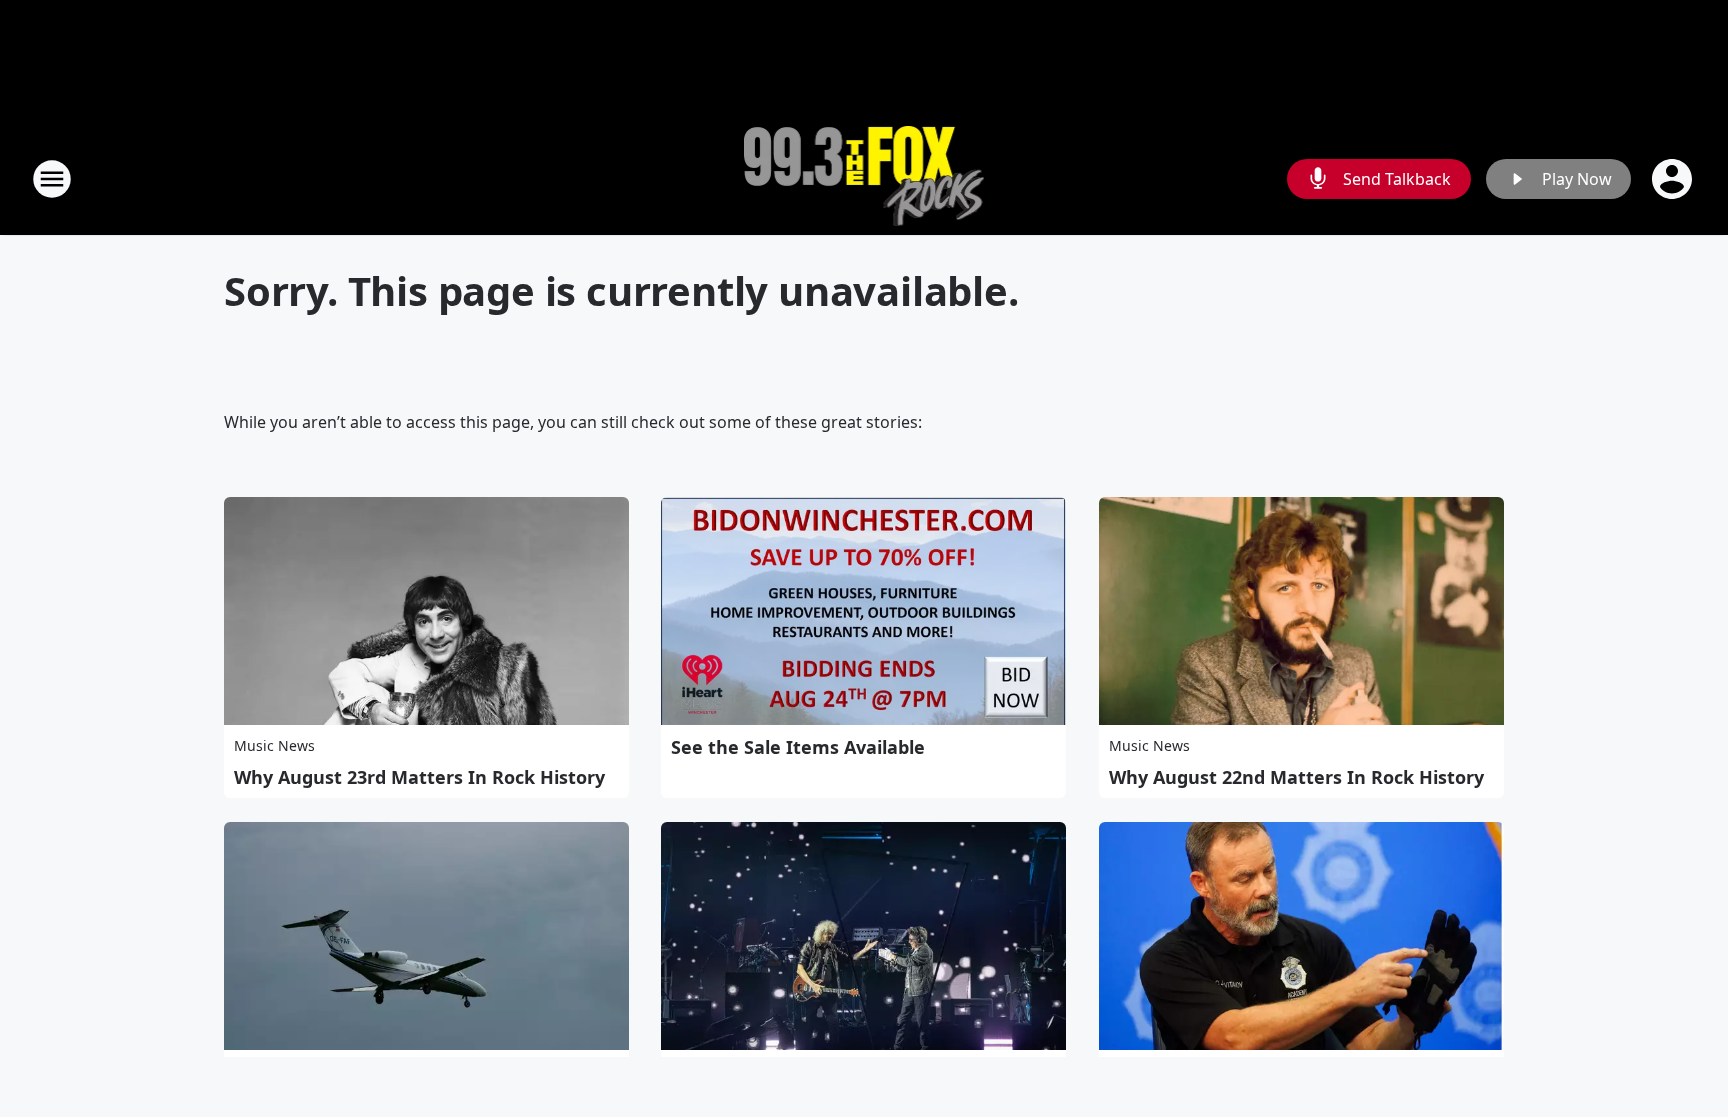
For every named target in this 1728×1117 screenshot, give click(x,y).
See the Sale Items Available (798, 747)
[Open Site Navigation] (52, 179)
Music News (274, 745)
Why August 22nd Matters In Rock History (1296, 777)
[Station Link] (864, 178)
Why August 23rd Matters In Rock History (419, 777)
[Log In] (1674, 179)
